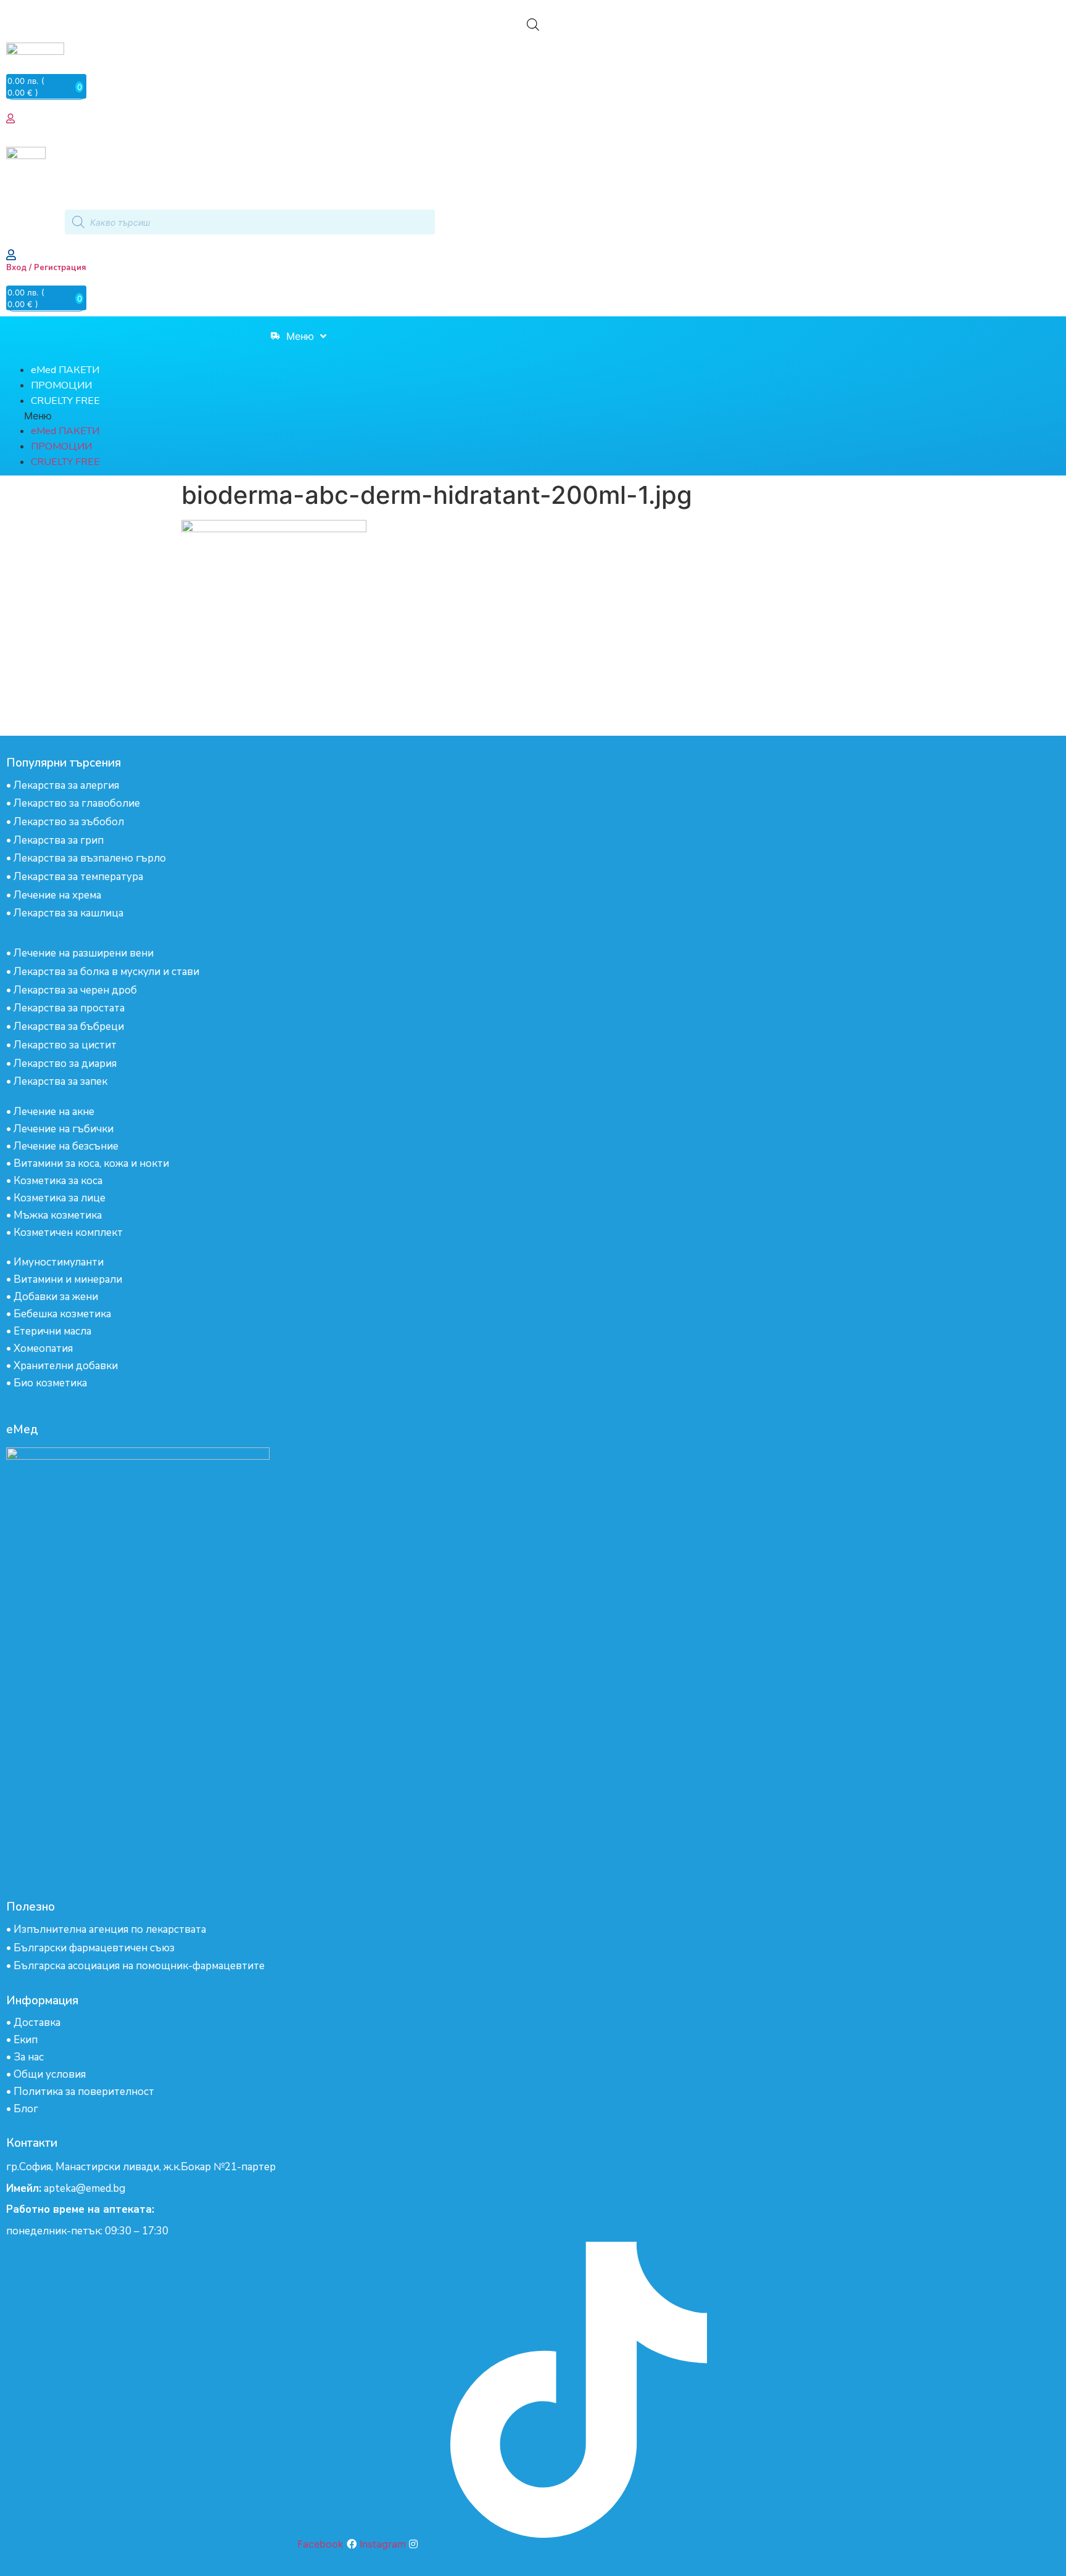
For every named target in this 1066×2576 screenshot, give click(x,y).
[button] (245, 416)
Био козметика (50, 1383)
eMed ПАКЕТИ (65, 370)
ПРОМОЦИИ (61, 385)
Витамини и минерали (68, 1279)
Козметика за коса (58, 1181)
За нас (29, 2057)
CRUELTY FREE (65, 401)
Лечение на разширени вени (84, 953)
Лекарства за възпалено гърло (90, 858)
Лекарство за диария (65, 1064)
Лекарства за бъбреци (69, 1027)
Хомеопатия (43, 1348)
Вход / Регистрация (46, 268)
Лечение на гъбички (64, 1129)
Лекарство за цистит (65, 1045)
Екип (26, 2040)
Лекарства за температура (78, 877)
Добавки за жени (56, 1297)
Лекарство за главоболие (77, 803)
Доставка (37, 2023)
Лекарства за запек (60, 1081)
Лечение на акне (54, 1112)
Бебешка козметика (62, 1314)
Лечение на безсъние (66, 1146)
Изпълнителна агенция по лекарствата (110, 1929)
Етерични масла (52, 1331)
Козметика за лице (60, 1198)
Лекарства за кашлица (68, 913)
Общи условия (50, 2074)
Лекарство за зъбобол (69, 822)
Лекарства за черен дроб (75, 990)
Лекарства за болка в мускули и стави (106, 972)
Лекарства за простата (69, 1008)
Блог (26, 2109)
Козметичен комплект (68, 1232)
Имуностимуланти (59, 1262)
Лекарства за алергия (66, 785)
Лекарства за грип (59, 840)
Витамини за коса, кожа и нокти (91, 1163)
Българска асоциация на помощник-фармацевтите (139, 1966)
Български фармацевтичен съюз (94, 1948)
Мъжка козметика (58, 1215)
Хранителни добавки (66, 1366)
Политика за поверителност (84, 2092)
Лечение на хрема (57, 895)
